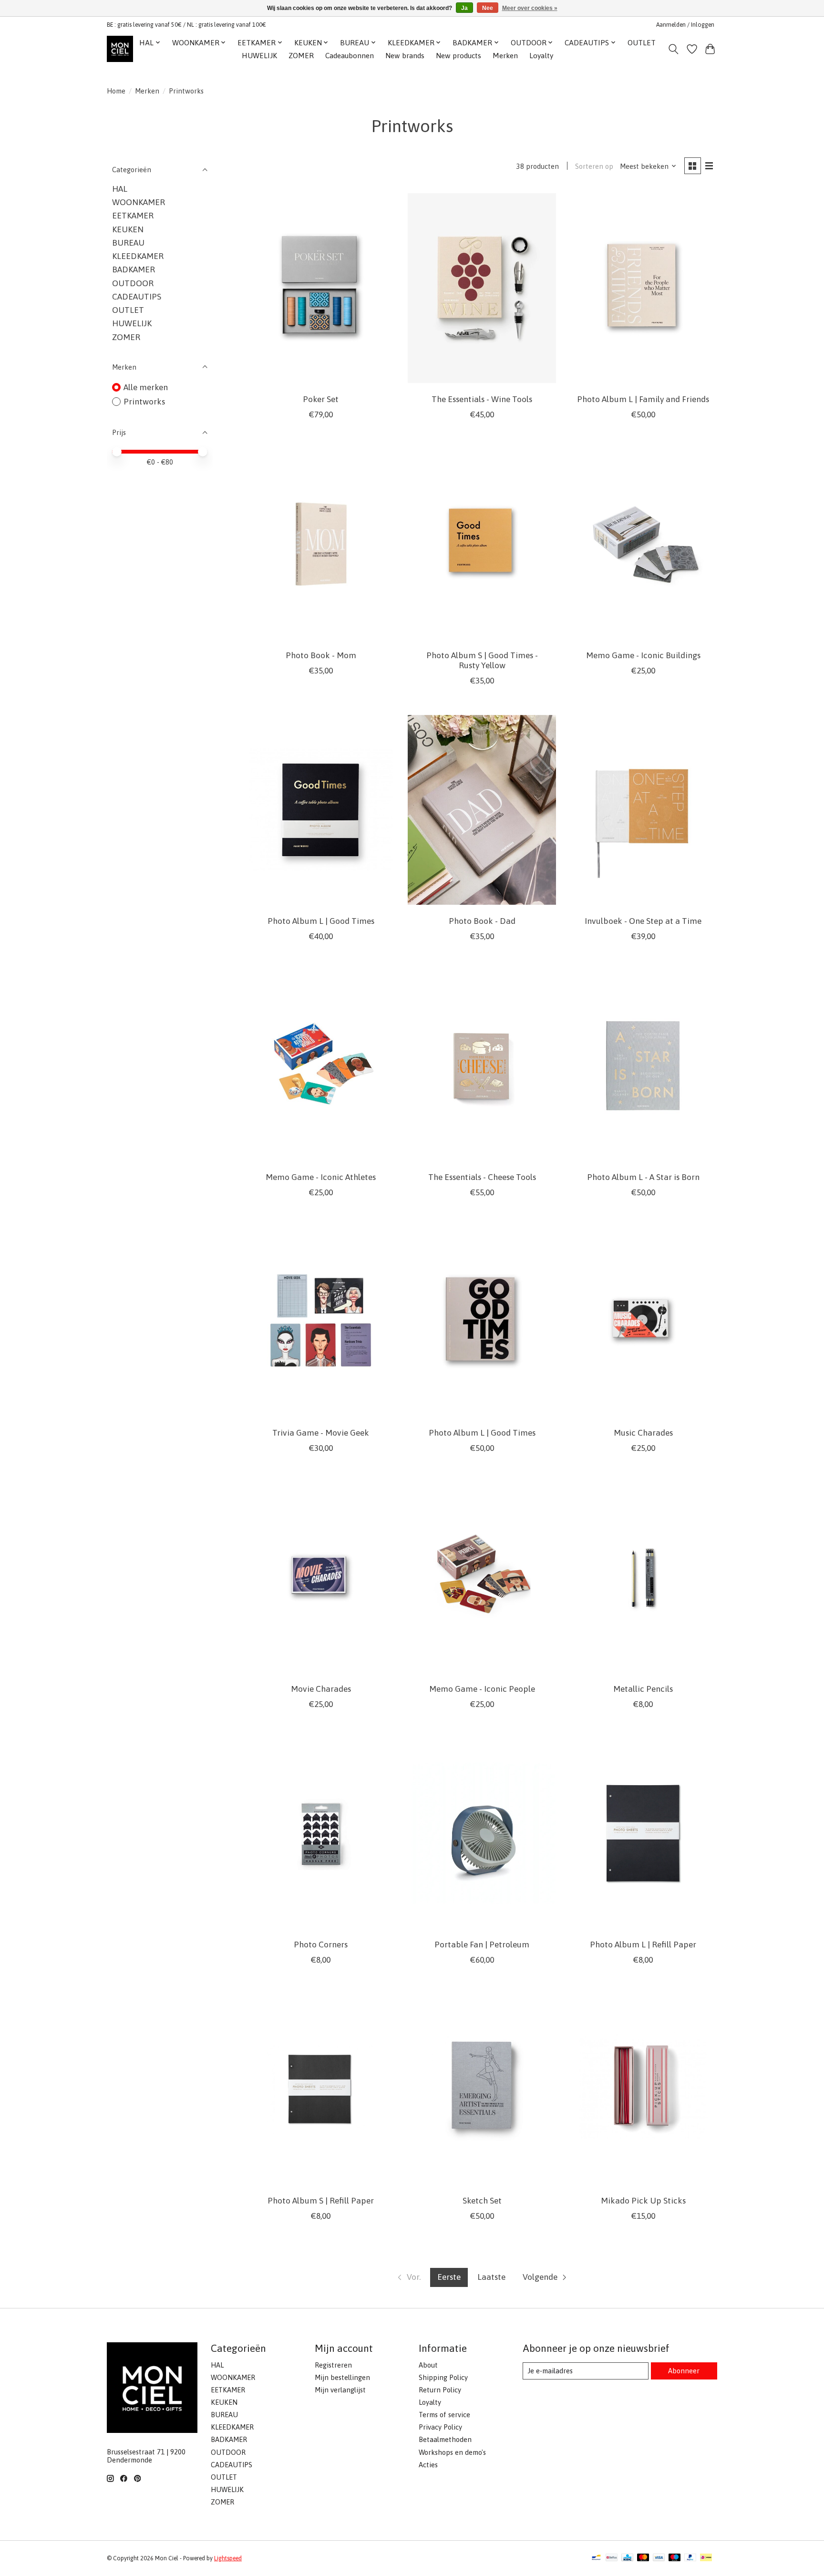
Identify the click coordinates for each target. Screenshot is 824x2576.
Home (116, 91)
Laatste (491, 2277)
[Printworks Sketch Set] (482, 2089)
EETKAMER (133, 216)
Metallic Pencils (643, 1689)
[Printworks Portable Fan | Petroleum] (482, 1834)
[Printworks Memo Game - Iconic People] (482, 1578)
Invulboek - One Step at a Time (643, 921)
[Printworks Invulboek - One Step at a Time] (643, 810)
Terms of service (444, 2415)
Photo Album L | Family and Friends (643, 399)
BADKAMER (134, 269)
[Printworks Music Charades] (643, 1322)
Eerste (449, 2277)
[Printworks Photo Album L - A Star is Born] (643, 1066)
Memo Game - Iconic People (482, 1689)
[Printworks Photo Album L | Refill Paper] (643, 1834)
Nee (488, 8)
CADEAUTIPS (137, 297)
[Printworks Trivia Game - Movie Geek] (321, 1322)
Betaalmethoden (445, 2439)
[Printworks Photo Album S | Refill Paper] (321, 2089)
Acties (428, 2465)
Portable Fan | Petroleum (482, 1945)
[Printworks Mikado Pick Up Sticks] (643, 2089)
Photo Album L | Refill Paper (643, 1945)
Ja (464, 8)
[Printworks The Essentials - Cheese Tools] (482, 1066)
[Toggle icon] (674, 49)
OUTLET (642, 43)
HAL (120, 189)
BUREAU (128, 243)
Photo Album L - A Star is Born (643, 1177)
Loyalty (541, 56)
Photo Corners (321, 1945)
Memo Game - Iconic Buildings (643, 655)
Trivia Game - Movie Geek (321, 1433)
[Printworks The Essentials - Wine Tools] (482, 288)
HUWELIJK (259, 56)
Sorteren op (594, 166)
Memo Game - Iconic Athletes (321, 1177)
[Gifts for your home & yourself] (120, 49)
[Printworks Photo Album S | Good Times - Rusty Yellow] (482, 544)
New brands (405, 56)
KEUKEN (128, 229)
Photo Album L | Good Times (321, 921)
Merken (505, 56)
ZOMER (301, 56)
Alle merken (146, 387)
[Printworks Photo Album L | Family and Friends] (643, 288)
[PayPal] (690, 2558)
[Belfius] (612, 2558)
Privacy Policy (440, 2427)
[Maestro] (675, 2558)
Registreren (333, 2365)
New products (458, 56)
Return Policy (440, 2390)
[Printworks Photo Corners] (321, 1834)
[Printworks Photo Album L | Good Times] (321, 810)
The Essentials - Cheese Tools (482, 1177)
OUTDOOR (133, 283)
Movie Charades (321, 1689)
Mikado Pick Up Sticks (643, 2201)
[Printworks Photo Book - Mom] (321, 544)
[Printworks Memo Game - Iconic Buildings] (643, 544)
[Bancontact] (596, 2558)
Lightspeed (228, 2558)
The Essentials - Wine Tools (482, 399)
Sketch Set (482, 2201)
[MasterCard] (643, 2558)
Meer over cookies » (530, 8)
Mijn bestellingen (342, 2377)
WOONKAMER (139, 202)
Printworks (144, 402)
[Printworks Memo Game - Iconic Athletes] (321, 1066)
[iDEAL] (706, 2558)
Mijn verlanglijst (340, 2390)
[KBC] (627, 2558)
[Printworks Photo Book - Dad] (482, 810)
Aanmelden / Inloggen (685, 25)
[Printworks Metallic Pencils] (643, 1578)
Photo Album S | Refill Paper (321, 2201)
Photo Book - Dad (482, 921)
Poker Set (321, 399)
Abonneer (684, 2371)
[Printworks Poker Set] (321, 288)
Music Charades (643, 1433)
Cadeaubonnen (350, 56)
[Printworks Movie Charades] (321, 1578)
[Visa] (659, 2558)
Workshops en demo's (452, 2452)
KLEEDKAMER (138, 256)
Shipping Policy (443, 2377)
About (428, 2365)
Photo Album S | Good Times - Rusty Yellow (482, 660)
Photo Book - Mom (321, 655)
